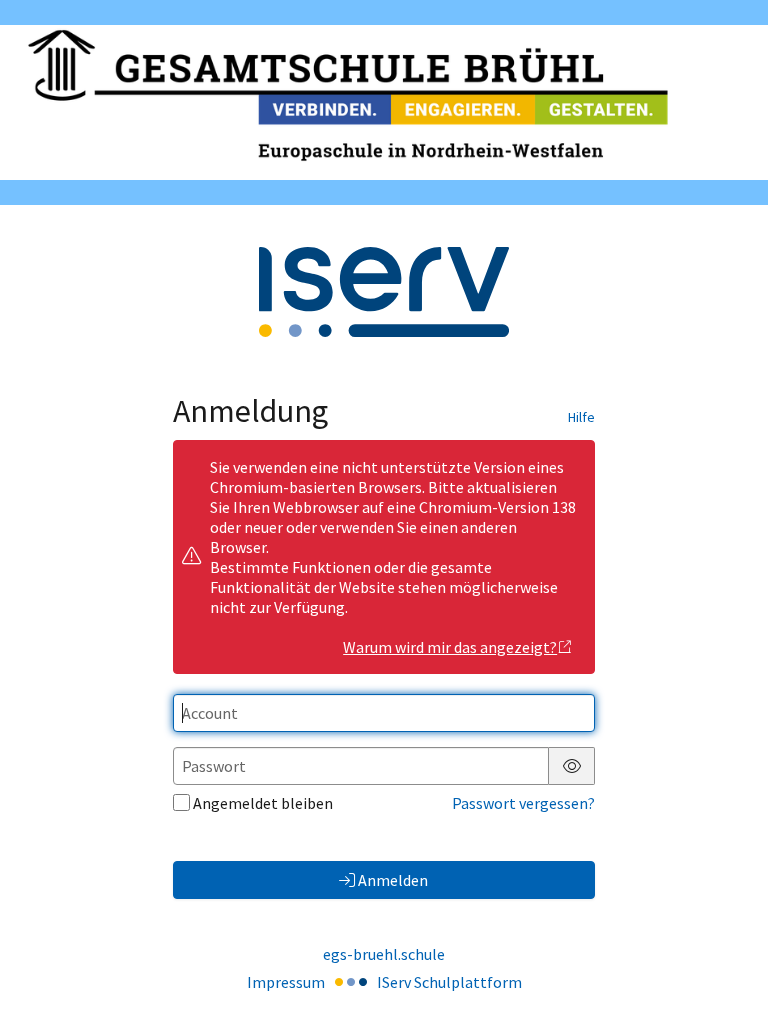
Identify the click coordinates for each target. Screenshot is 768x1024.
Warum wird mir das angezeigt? (450, 647)
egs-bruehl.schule (384, 954)
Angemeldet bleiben (263, 803)
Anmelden (393, 880)
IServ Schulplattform (449, 982)
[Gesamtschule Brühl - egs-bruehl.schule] (384, 102)
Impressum (286, 982)
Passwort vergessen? (523, 803)
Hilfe (581, 417)
